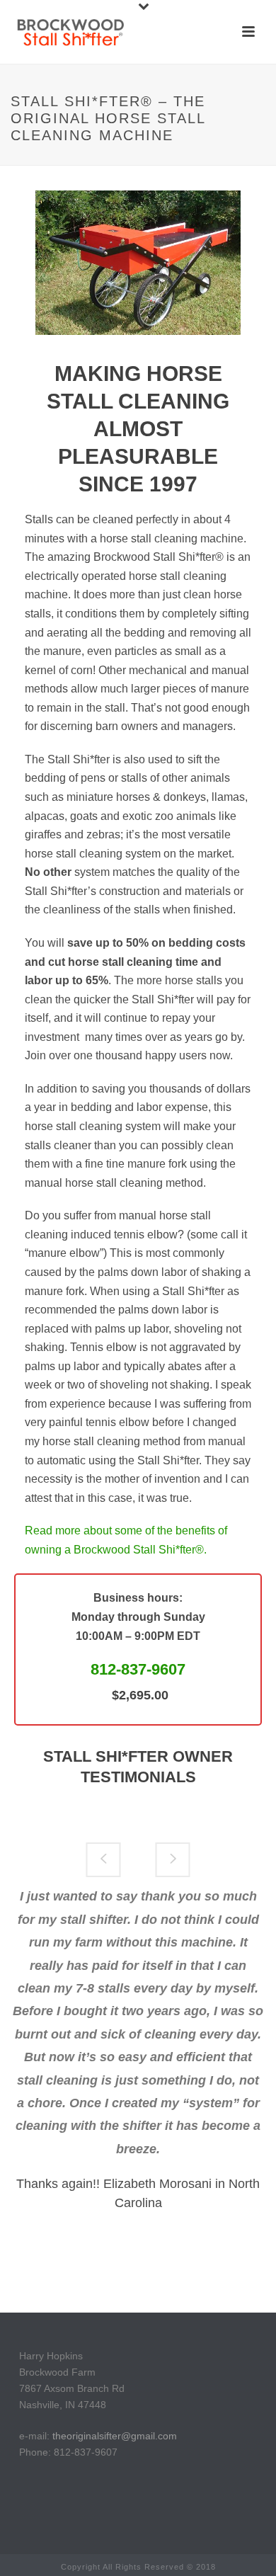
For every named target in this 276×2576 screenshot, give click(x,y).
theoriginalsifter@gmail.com (115, 2436)
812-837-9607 (138, 1669)
